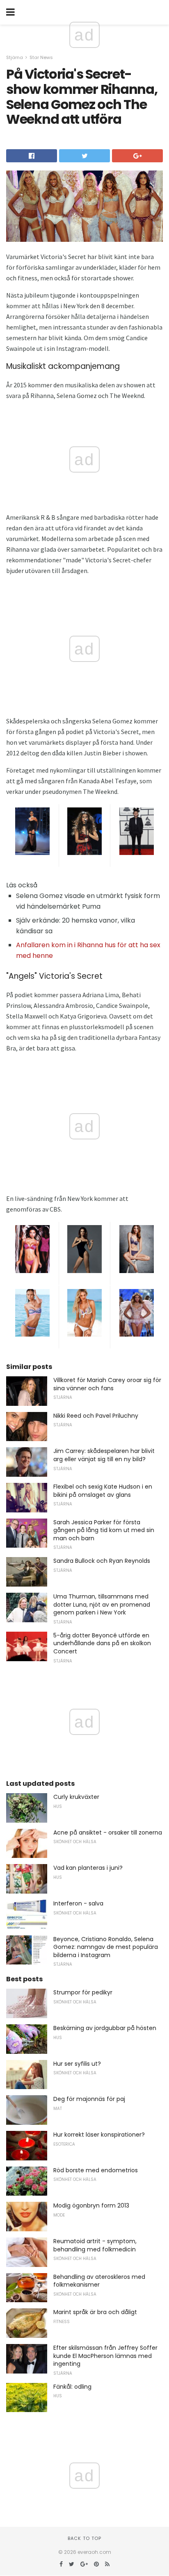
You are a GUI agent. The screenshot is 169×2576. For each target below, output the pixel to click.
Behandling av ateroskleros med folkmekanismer (99, 2281)
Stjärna (15, 57)
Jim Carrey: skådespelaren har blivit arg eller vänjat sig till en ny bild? (104, 1455)
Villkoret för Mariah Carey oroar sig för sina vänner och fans (107, 1384)
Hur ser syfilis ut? (77, 2064)
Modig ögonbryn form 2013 (91, 2205)
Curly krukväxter (76, 1797)
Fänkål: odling (72, 2387)
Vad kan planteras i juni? (88, 1868)
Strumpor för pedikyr (83, 1992)
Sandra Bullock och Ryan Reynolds (102, 1561)
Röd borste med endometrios (96, 2170)
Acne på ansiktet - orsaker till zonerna (108, 1833)
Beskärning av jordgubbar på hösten (105, 2028)
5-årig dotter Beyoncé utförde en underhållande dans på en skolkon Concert (102, 1643)
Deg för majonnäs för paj (89, 2099)
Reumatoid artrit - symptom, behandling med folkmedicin (95, 2245)
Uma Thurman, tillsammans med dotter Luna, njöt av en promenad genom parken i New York (102, 1604)
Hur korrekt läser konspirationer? (99, 2135)
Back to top (84, 2538)
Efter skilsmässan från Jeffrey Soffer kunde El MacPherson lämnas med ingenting (105, 2356)
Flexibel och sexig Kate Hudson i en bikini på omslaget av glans (103, 1491)
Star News (41, 57)
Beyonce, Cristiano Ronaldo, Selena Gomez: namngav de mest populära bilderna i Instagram (106, 1947)
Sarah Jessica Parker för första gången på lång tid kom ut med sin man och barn (104, 1530)
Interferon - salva (78, 1903)
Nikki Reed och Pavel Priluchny (96, 1416)
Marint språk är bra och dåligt (95, 2312)
